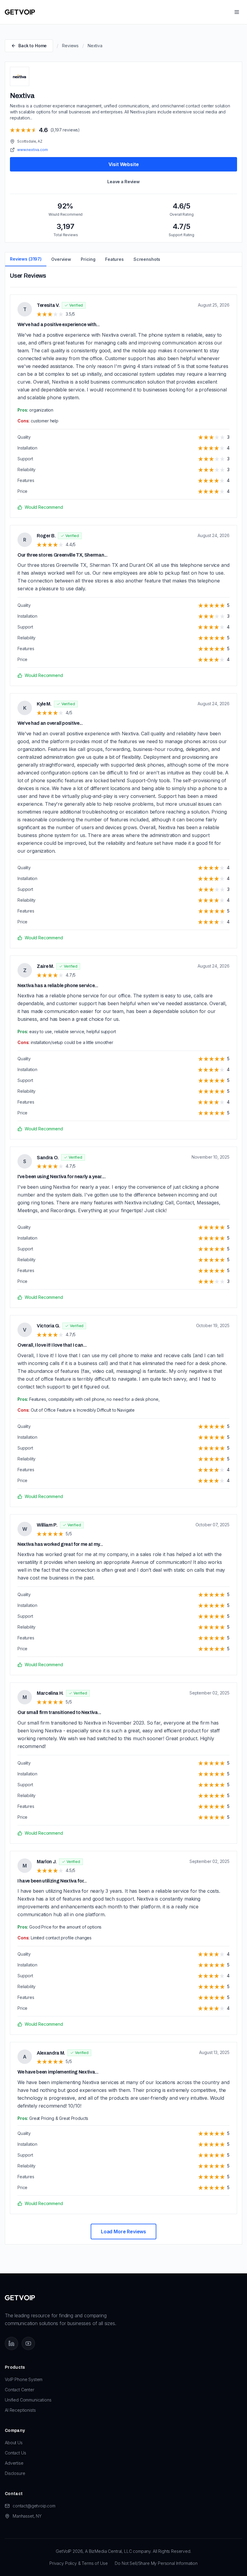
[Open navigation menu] (237, 12)
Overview (61, 259)
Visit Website (124, 164)
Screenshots (147, 259)
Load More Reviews (123, 2232)
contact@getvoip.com (34, 2506)
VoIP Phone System (24, 2379)
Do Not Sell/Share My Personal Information (156, 2563)
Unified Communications (28, 2400)
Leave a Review (123, 182)
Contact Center (20, 2390)
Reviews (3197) (26, 259)
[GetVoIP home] (20, 12)
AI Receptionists (20, 2410)
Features (114, 259)
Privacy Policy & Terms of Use (78, 2563)
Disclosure (15, 2473)
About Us (14, 2443)
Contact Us (15, 2453)
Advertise (14, 2463)
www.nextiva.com (33, 150)
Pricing (88, 259)
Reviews (70, 46)
